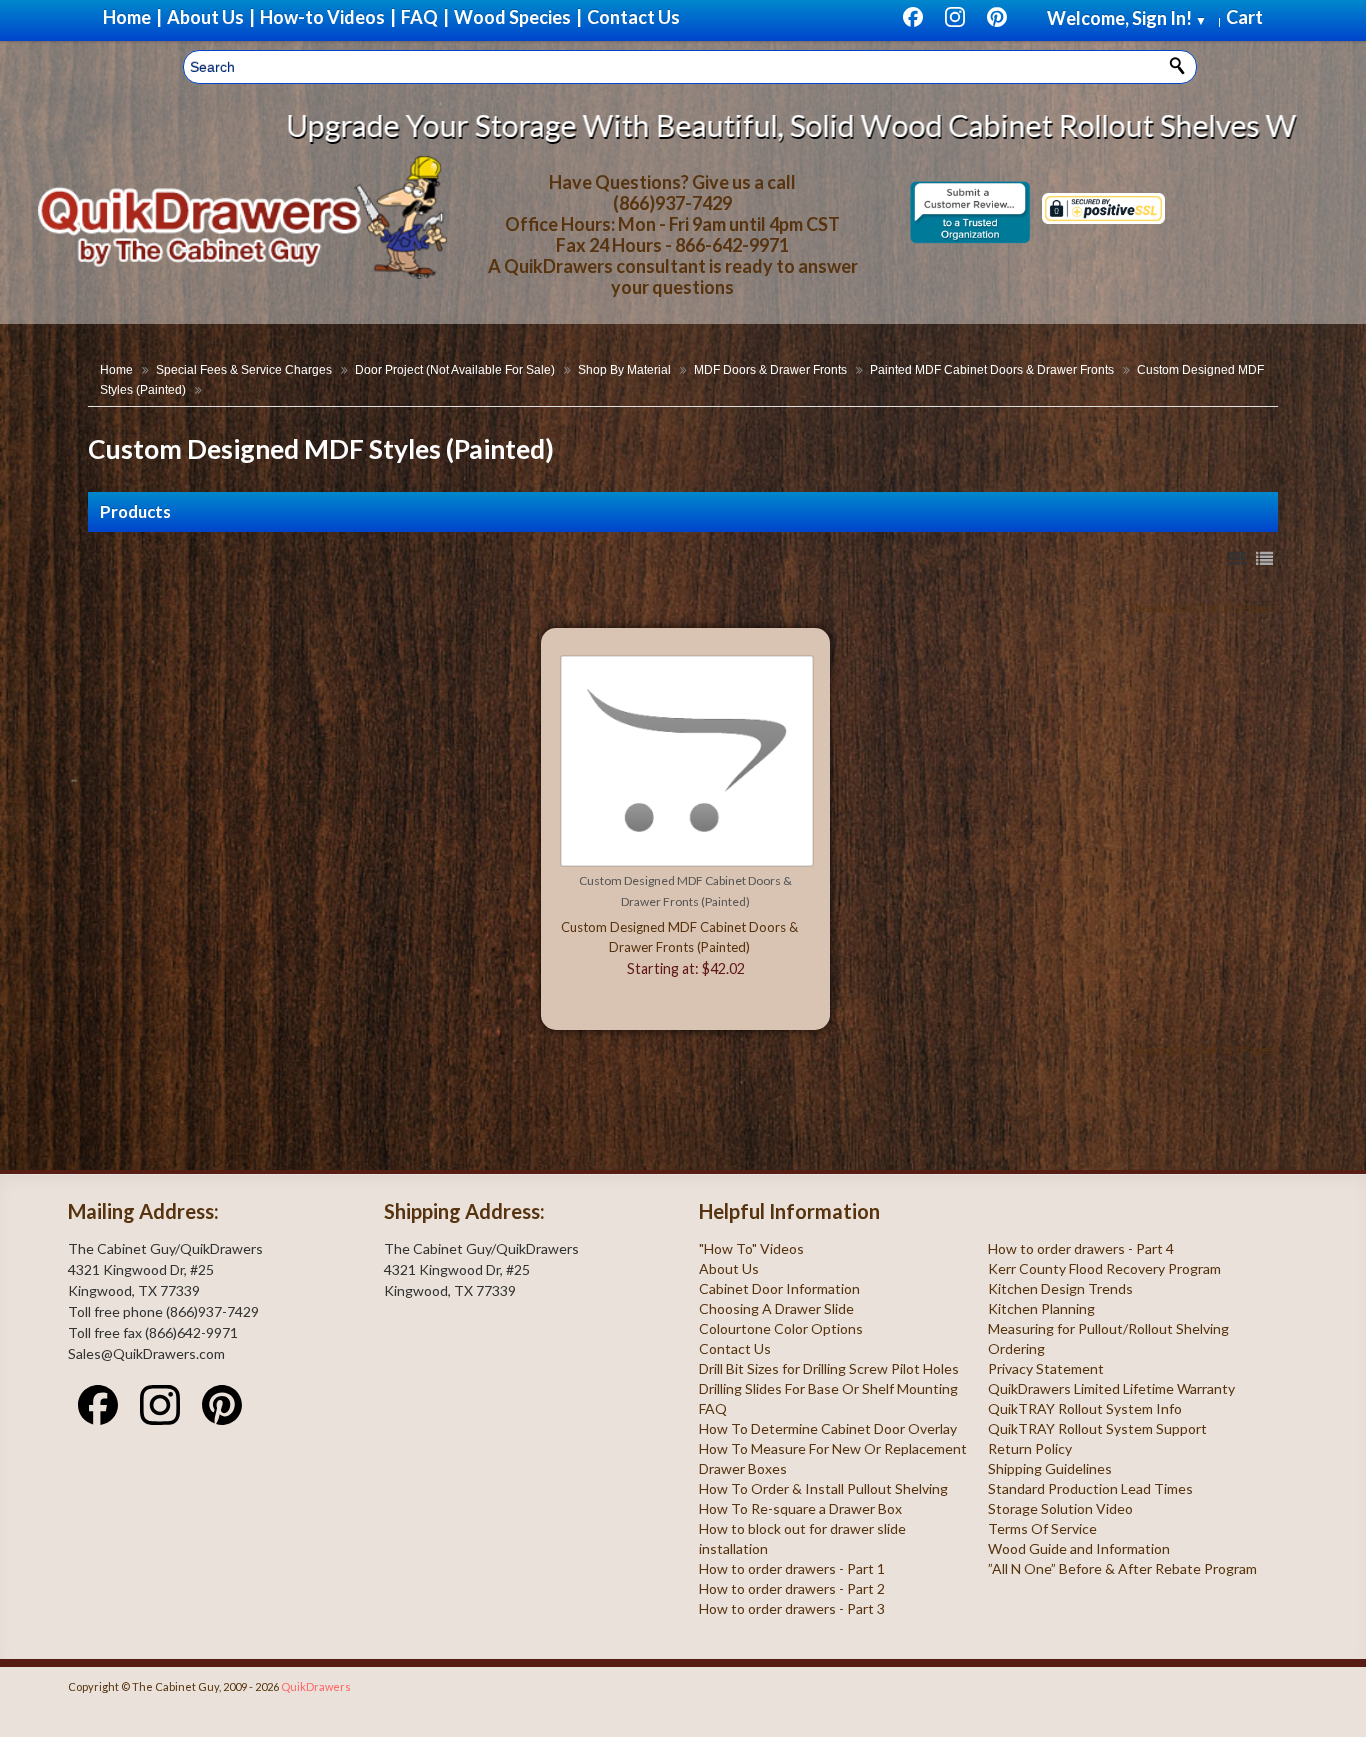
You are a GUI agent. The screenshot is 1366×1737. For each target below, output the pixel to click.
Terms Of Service (1042, 1528)
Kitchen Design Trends (1060, 1288)
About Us (729, 1268)
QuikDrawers (316, 1686)
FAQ (713, 1408)
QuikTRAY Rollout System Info (1085, 1408)
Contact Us (735, 1348)
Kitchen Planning (1041, 1308)
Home (116, 370)
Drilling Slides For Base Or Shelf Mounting (828, 1388)
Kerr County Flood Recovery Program (1104, 1268)
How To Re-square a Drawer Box (800, 1508)
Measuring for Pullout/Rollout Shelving (1108, 1328)
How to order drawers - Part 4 (1081, 1248)
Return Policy (1030, 1448)
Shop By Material (624, 370)
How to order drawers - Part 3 (792, 1608)
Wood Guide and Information (1079, 1548)
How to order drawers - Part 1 (792, 1568)
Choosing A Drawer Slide (776, 1308)
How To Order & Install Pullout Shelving (823, 1488)
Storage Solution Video (1060, 1508)
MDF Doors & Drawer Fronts (770, 370)
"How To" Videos (751, 1248)
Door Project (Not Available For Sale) (455, 370)
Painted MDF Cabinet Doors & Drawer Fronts (992, 370)
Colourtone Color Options (781, 1328)
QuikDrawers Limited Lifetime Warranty (1111, 1388)
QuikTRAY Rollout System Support (1097, 1428)
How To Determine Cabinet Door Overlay (828, 1428)
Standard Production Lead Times (1090, 1488)
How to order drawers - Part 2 (792, 1588)
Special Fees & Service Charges (244, 370)
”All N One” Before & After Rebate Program (1122, 1568)
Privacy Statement (1046, 1368)
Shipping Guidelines (1050, 1468)
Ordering (1016, 1348)
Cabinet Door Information (779, 1288)
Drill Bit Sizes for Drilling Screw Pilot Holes (829, 1368)
